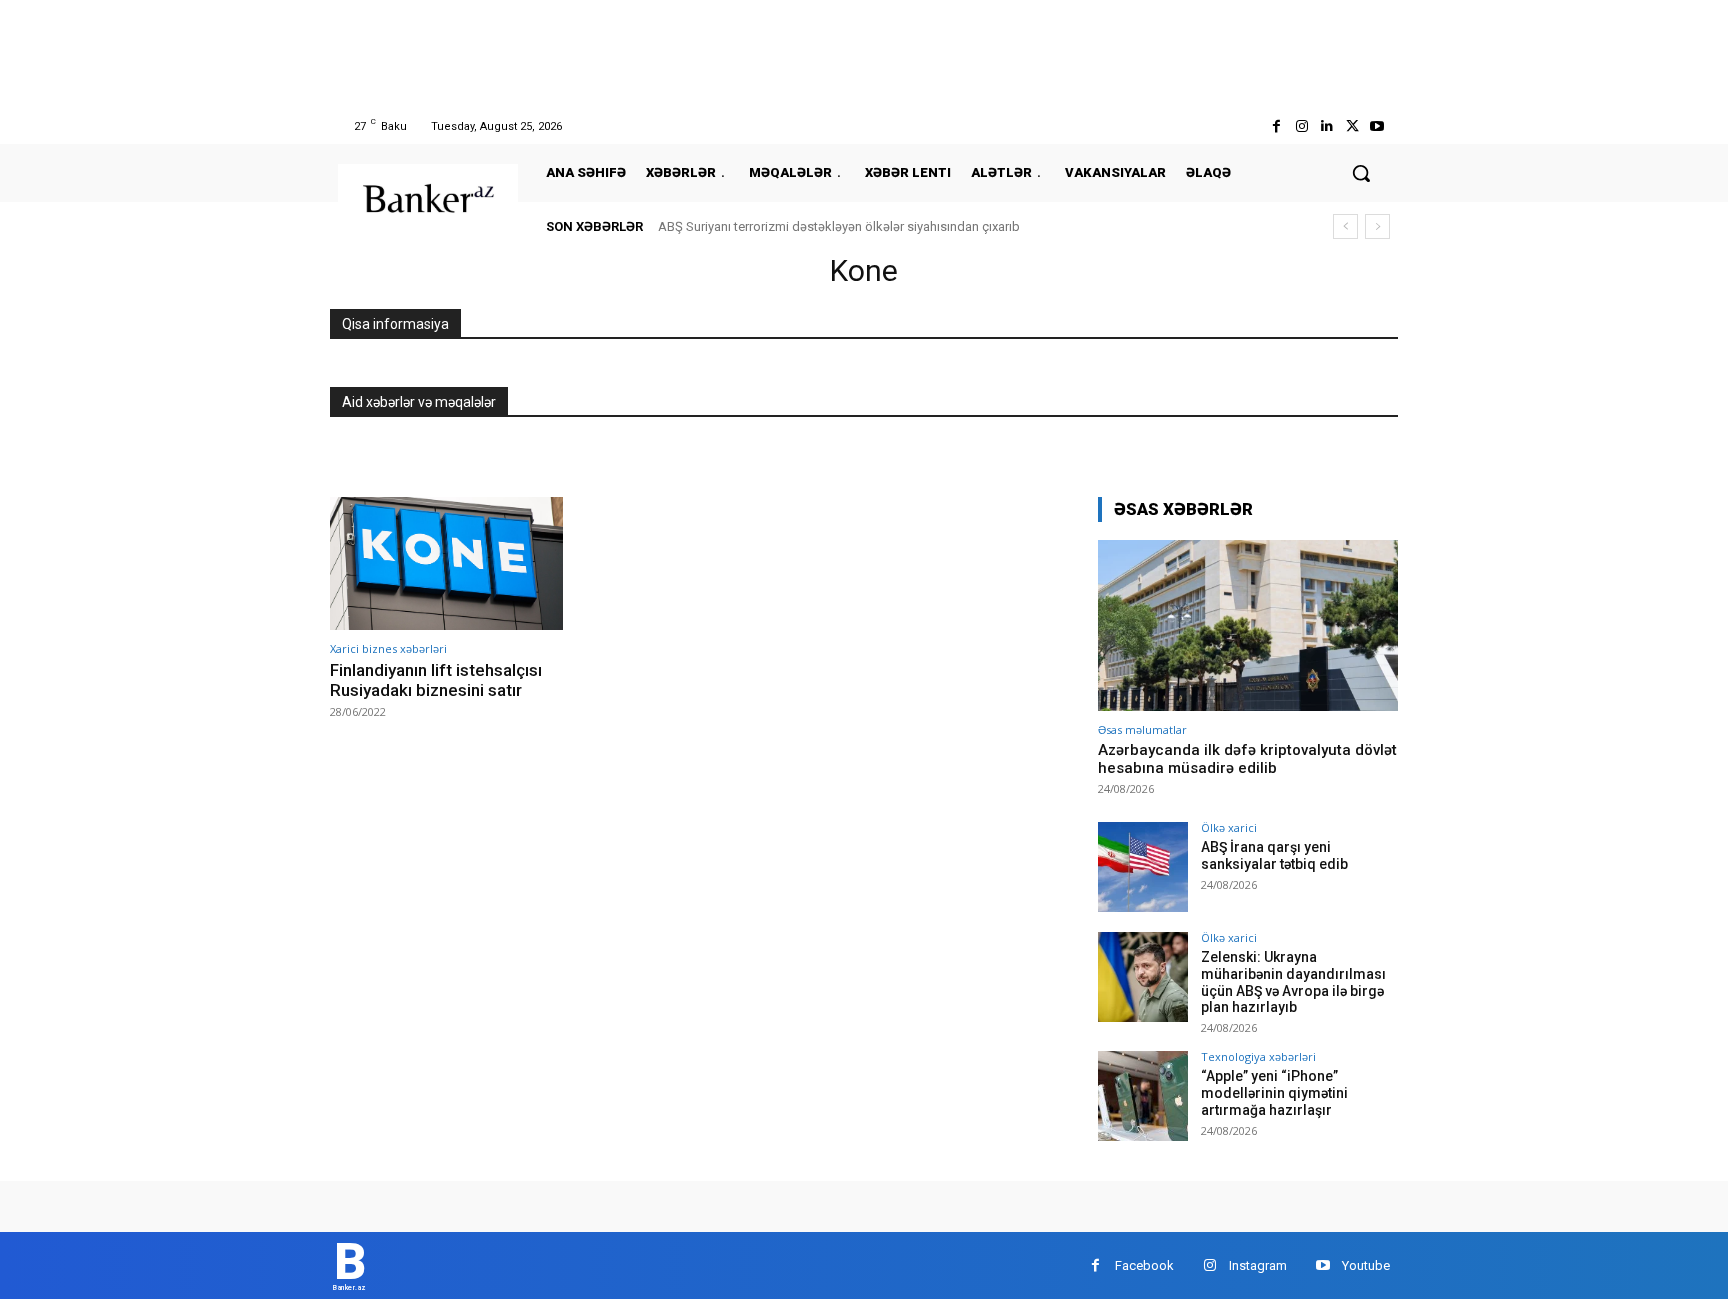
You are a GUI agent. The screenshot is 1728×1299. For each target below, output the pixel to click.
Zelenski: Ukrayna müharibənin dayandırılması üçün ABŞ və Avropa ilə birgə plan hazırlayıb (1293, 982)
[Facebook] (1276, 126)
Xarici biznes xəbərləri (388, 648)
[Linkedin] (1326, 126)
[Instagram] (1301, 126)
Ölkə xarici (1229, 827)
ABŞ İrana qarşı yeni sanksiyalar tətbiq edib (1274, 855)
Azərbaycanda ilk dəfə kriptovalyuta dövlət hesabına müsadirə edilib (1247, 759)
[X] (1352, 126)
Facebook (1144, 1265)
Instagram (1258, 1265)
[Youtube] (1377, 126)
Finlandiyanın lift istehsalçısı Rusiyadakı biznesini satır (436, 680)
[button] (1361, 173)
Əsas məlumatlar (1142, 729)
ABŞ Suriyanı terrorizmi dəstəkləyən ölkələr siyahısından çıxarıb (839, 226)
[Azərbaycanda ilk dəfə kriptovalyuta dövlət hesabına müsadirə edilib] (1248, 625)
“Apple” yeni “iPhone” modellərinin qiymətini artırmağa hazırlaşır (1274, 1093)
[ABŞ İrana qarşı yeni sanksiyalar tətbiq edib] (1143, 867)
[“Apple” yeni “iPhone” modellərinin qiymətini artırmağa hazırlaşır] (1143, 1096)
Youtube (1366, 1265)
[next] (1377, 226)
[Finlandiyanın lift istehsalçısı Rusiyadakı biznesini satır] (446, 563)
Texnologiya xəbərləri (1258, 1056)
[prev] (1345, 226)
